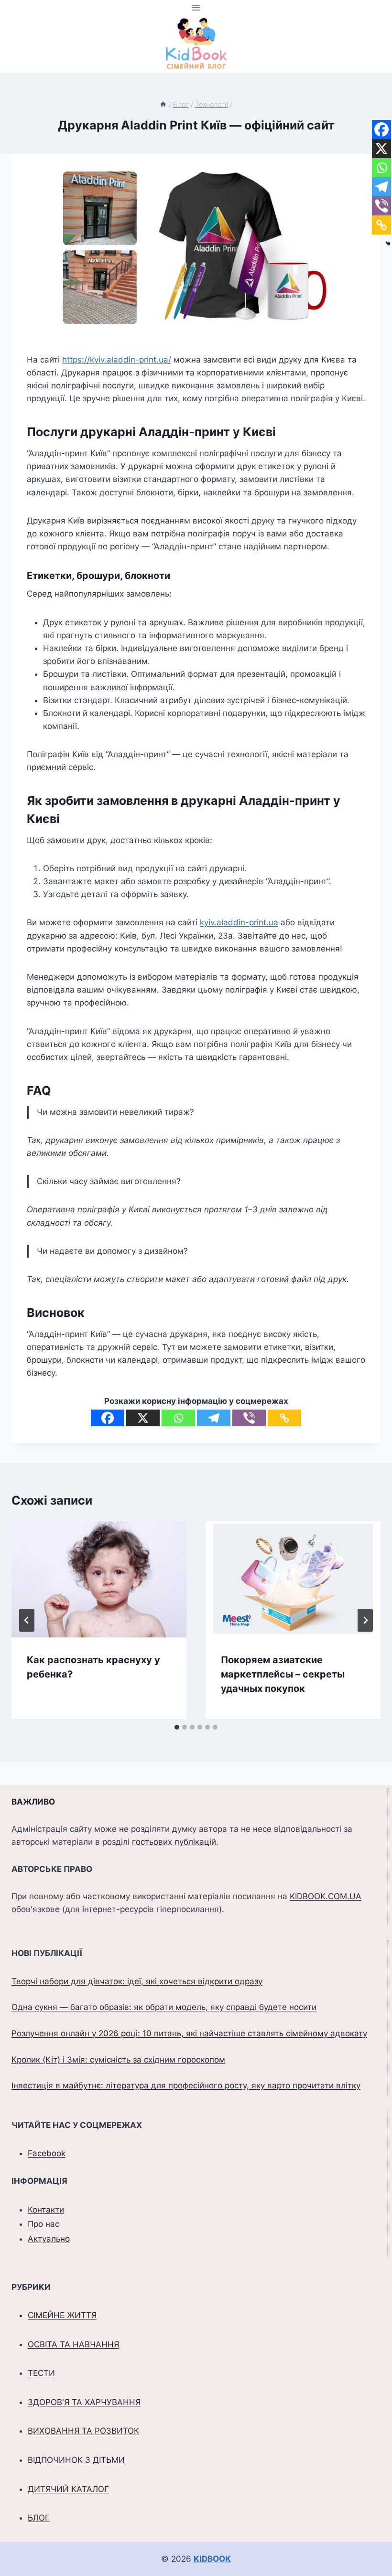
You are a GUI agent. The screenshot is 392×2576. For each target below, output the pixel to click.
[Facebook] (108, 1418)
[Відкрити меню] (196, 7)
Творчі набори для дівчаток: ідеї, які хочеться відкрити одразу (137, 1981)
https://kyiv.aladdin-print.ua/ (117, 360)
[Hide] (388, 244)
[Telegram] (214, 1418)
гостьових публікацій (174, 1842)
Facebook (47, 2153)
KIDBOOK (212, 2559)
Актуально (49, 2239)
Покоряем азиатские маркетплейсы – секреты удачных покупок (283, 1674)
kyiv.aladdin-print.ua (239, 922)
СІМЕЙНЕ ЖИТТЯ (62, 2315)
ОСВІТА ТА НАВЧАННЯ (73, 2344)
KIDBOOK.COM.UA (326, 1896)
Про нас (44, 2224)
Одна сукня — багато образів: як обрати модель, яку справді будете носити (164, 2007)
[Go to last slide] (27, 1620)
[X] (143, 1418)
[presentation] (99, 1579)
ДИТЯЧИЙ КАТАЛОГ (68, 2489)
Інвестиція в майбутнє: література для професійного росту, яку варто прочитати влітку (186, 2085)
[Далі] (365, 1620)
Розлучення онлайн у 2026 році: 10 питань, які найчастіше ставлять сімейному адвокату (189, 2033)
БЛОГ (39, 2518)
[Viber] (249, 1418)
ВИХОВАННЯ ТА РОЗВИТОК (83, 2431)
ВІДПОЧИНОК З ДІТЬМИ (76, 2460)
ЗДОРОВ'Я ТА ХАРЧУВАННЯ (84, 2402)
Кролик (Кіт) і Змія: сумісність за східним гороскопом (118, 2060)
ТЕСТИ (41, 2373)
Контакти (46, 2210)
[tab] (177, 1727)
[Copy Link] (284, 1418)
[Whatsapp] (178, 1418)
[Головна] (163, 104)
